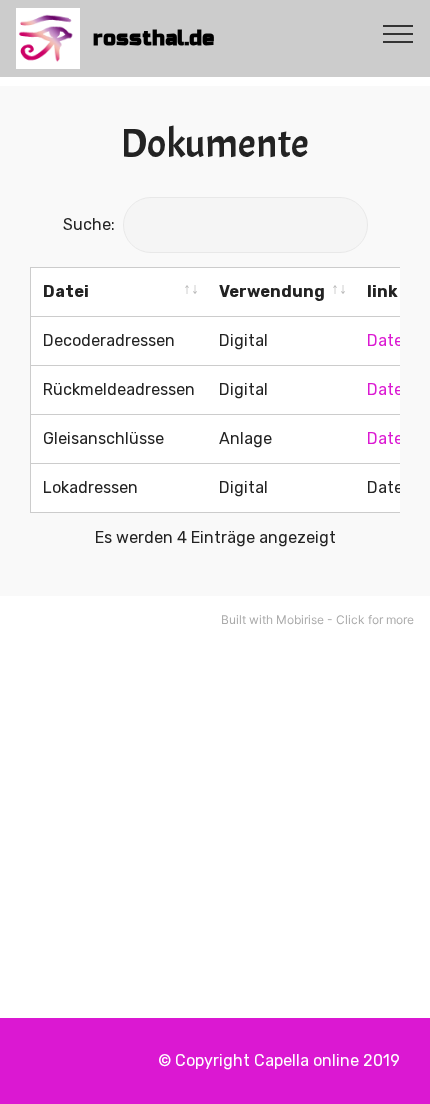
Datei (66, 291)
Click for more (375, 619)
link (382, 291)
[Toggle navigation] (398, 33)
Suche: (89, 224)
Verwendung (272, 291)
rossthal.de (153, 38)
